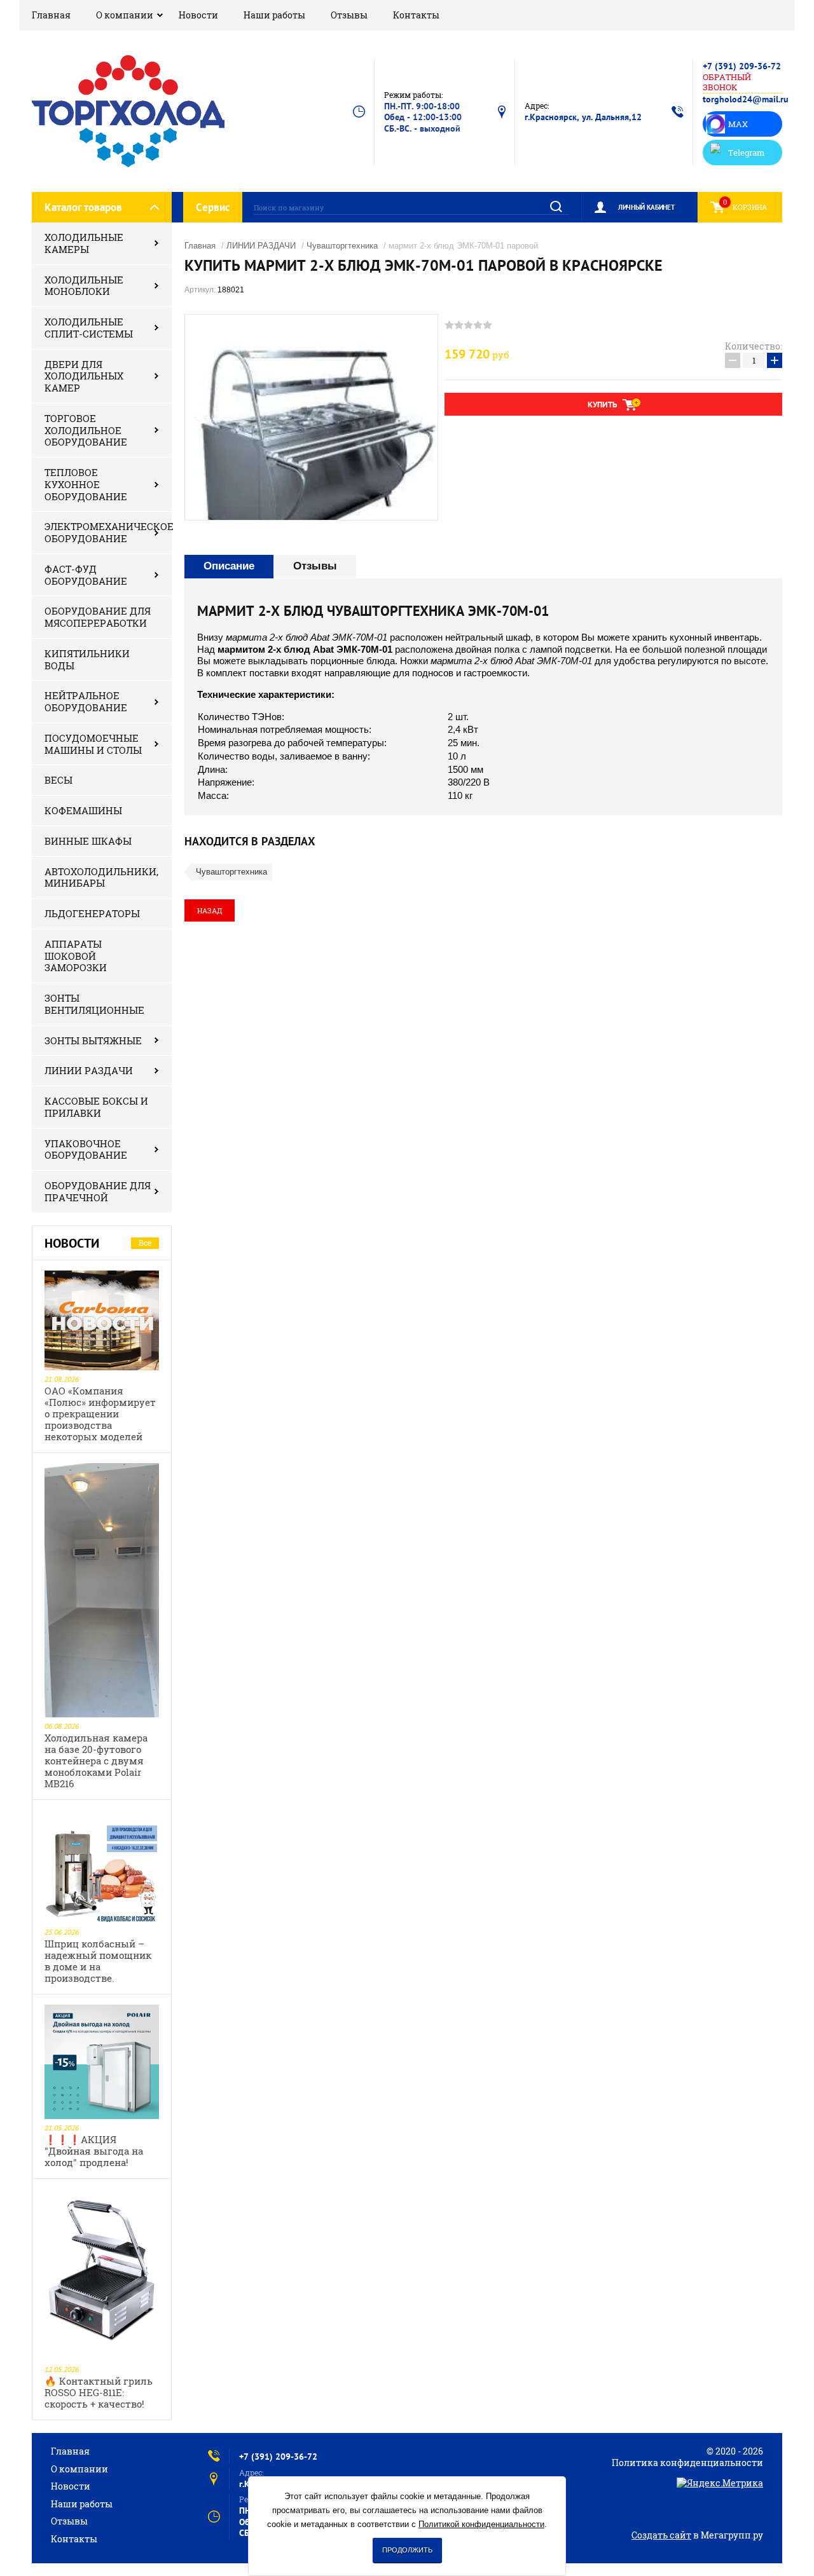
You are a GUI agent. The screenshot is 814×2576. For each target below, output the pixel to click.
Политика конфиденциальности (687, 2463)
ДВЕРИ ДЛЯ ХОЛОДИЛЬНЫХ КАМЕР (84, 376)
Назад (210, 910)
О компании (125, 15)
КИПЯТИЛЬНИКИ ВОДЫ (87, 659)
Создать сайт (661, 2535)
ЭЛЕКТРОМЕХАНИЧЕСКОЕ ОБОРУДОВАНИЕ (108, 532)
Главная (51, 15)
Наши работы (274, 15)
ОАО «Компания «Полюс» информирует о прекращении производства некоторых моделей (100, 1414)
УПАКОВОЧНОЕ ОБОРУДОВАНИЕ (86, 1149)
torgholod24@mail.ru (746, 99)
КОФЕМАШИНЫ (83, 810)
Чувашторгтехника (342, 246)
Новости (198, 15)
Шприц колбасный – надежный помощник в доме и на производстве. (98, 1961)
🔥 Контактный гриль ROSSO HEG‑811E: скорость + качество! (99, 2392)
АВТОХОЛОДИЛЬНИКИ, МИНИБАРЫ (101, 877)
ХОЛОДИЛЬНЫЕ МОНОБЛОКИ (84, 286)
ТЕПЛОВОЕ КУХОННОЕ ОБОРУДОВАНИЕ (86, 484)
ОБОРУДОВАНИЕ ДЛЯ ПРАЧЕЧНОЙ (98, 1191)
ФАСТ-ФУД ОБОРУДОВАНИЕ (86, 575)
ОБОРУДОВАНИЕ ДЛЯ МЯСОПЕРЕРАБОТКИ (98, 617)
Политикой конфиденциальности (481, 2524)
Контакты (416, 15)
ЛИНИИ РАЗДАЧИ (89, 1070)
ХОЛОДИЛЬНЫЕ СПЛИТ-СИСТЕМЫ (89, 328)
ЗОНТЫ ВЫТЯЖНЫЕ (93, 1040)
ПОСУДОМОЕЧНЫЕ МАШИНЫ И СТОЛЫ (93, 744)
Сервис (213, 207)
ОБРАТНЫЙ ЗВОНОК (727, 82)
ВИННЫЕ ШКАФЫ (88, 841)
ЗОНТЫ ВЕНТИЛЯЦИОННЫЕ (94, 1004)
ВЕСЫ (59, 780)
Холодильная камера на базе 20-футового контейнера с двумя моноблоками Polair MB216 (96, 1761)
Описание (229, 566)
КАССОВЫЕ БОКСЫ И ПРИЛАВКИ (96, 1107)
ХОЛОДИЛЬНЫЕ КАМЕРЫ (84, 243)
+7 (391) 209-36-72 (742, 66)
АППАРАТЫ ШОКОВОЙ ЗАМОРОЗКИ (76, 956)
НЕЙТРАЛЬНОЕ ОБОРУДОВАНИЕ (86, 701)
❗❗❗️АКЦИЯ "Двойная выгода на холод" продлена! (94, 2151)
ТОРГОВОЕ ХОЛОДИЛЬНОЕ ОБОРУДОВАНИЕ (86, 430)
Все (145, 1243)
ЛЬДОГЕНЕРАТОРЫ (92, 913)
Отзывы (349, 15)
